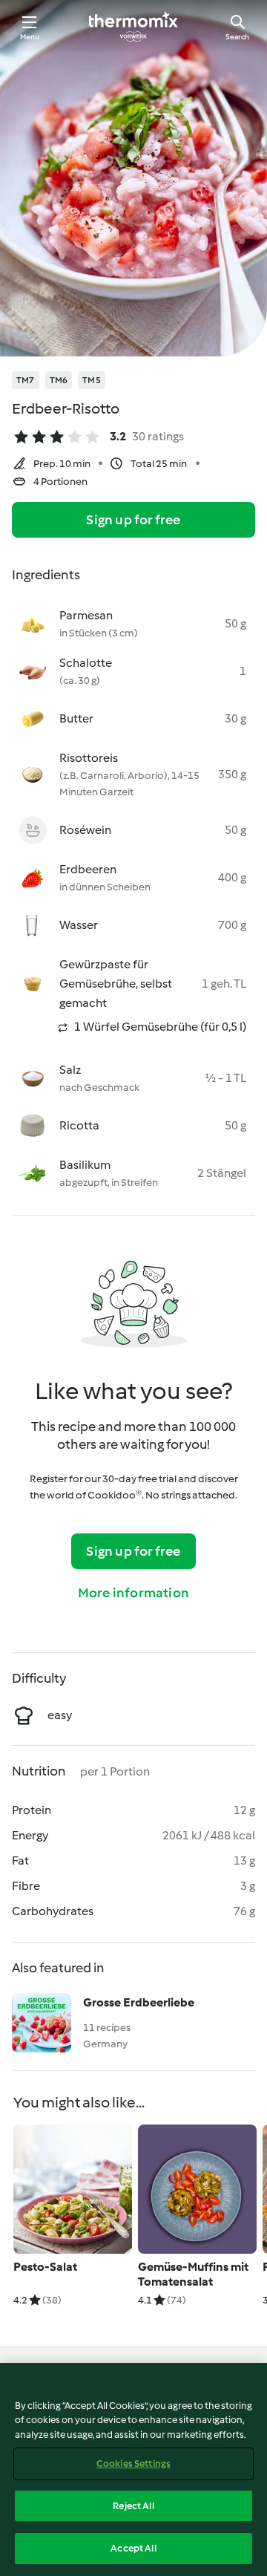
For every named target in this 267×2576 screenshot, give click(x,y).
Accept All (133, 2548)
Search (237, 37)
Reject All (133, 2506)
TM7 (26, 380)
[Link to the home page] (133, 27)
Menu (30, 37)
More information (133, 1593)
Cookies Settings (133, 2463)
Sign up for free (133, 520)
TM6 (59, 380)
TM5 (92, 380)
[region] (133, 2469)
